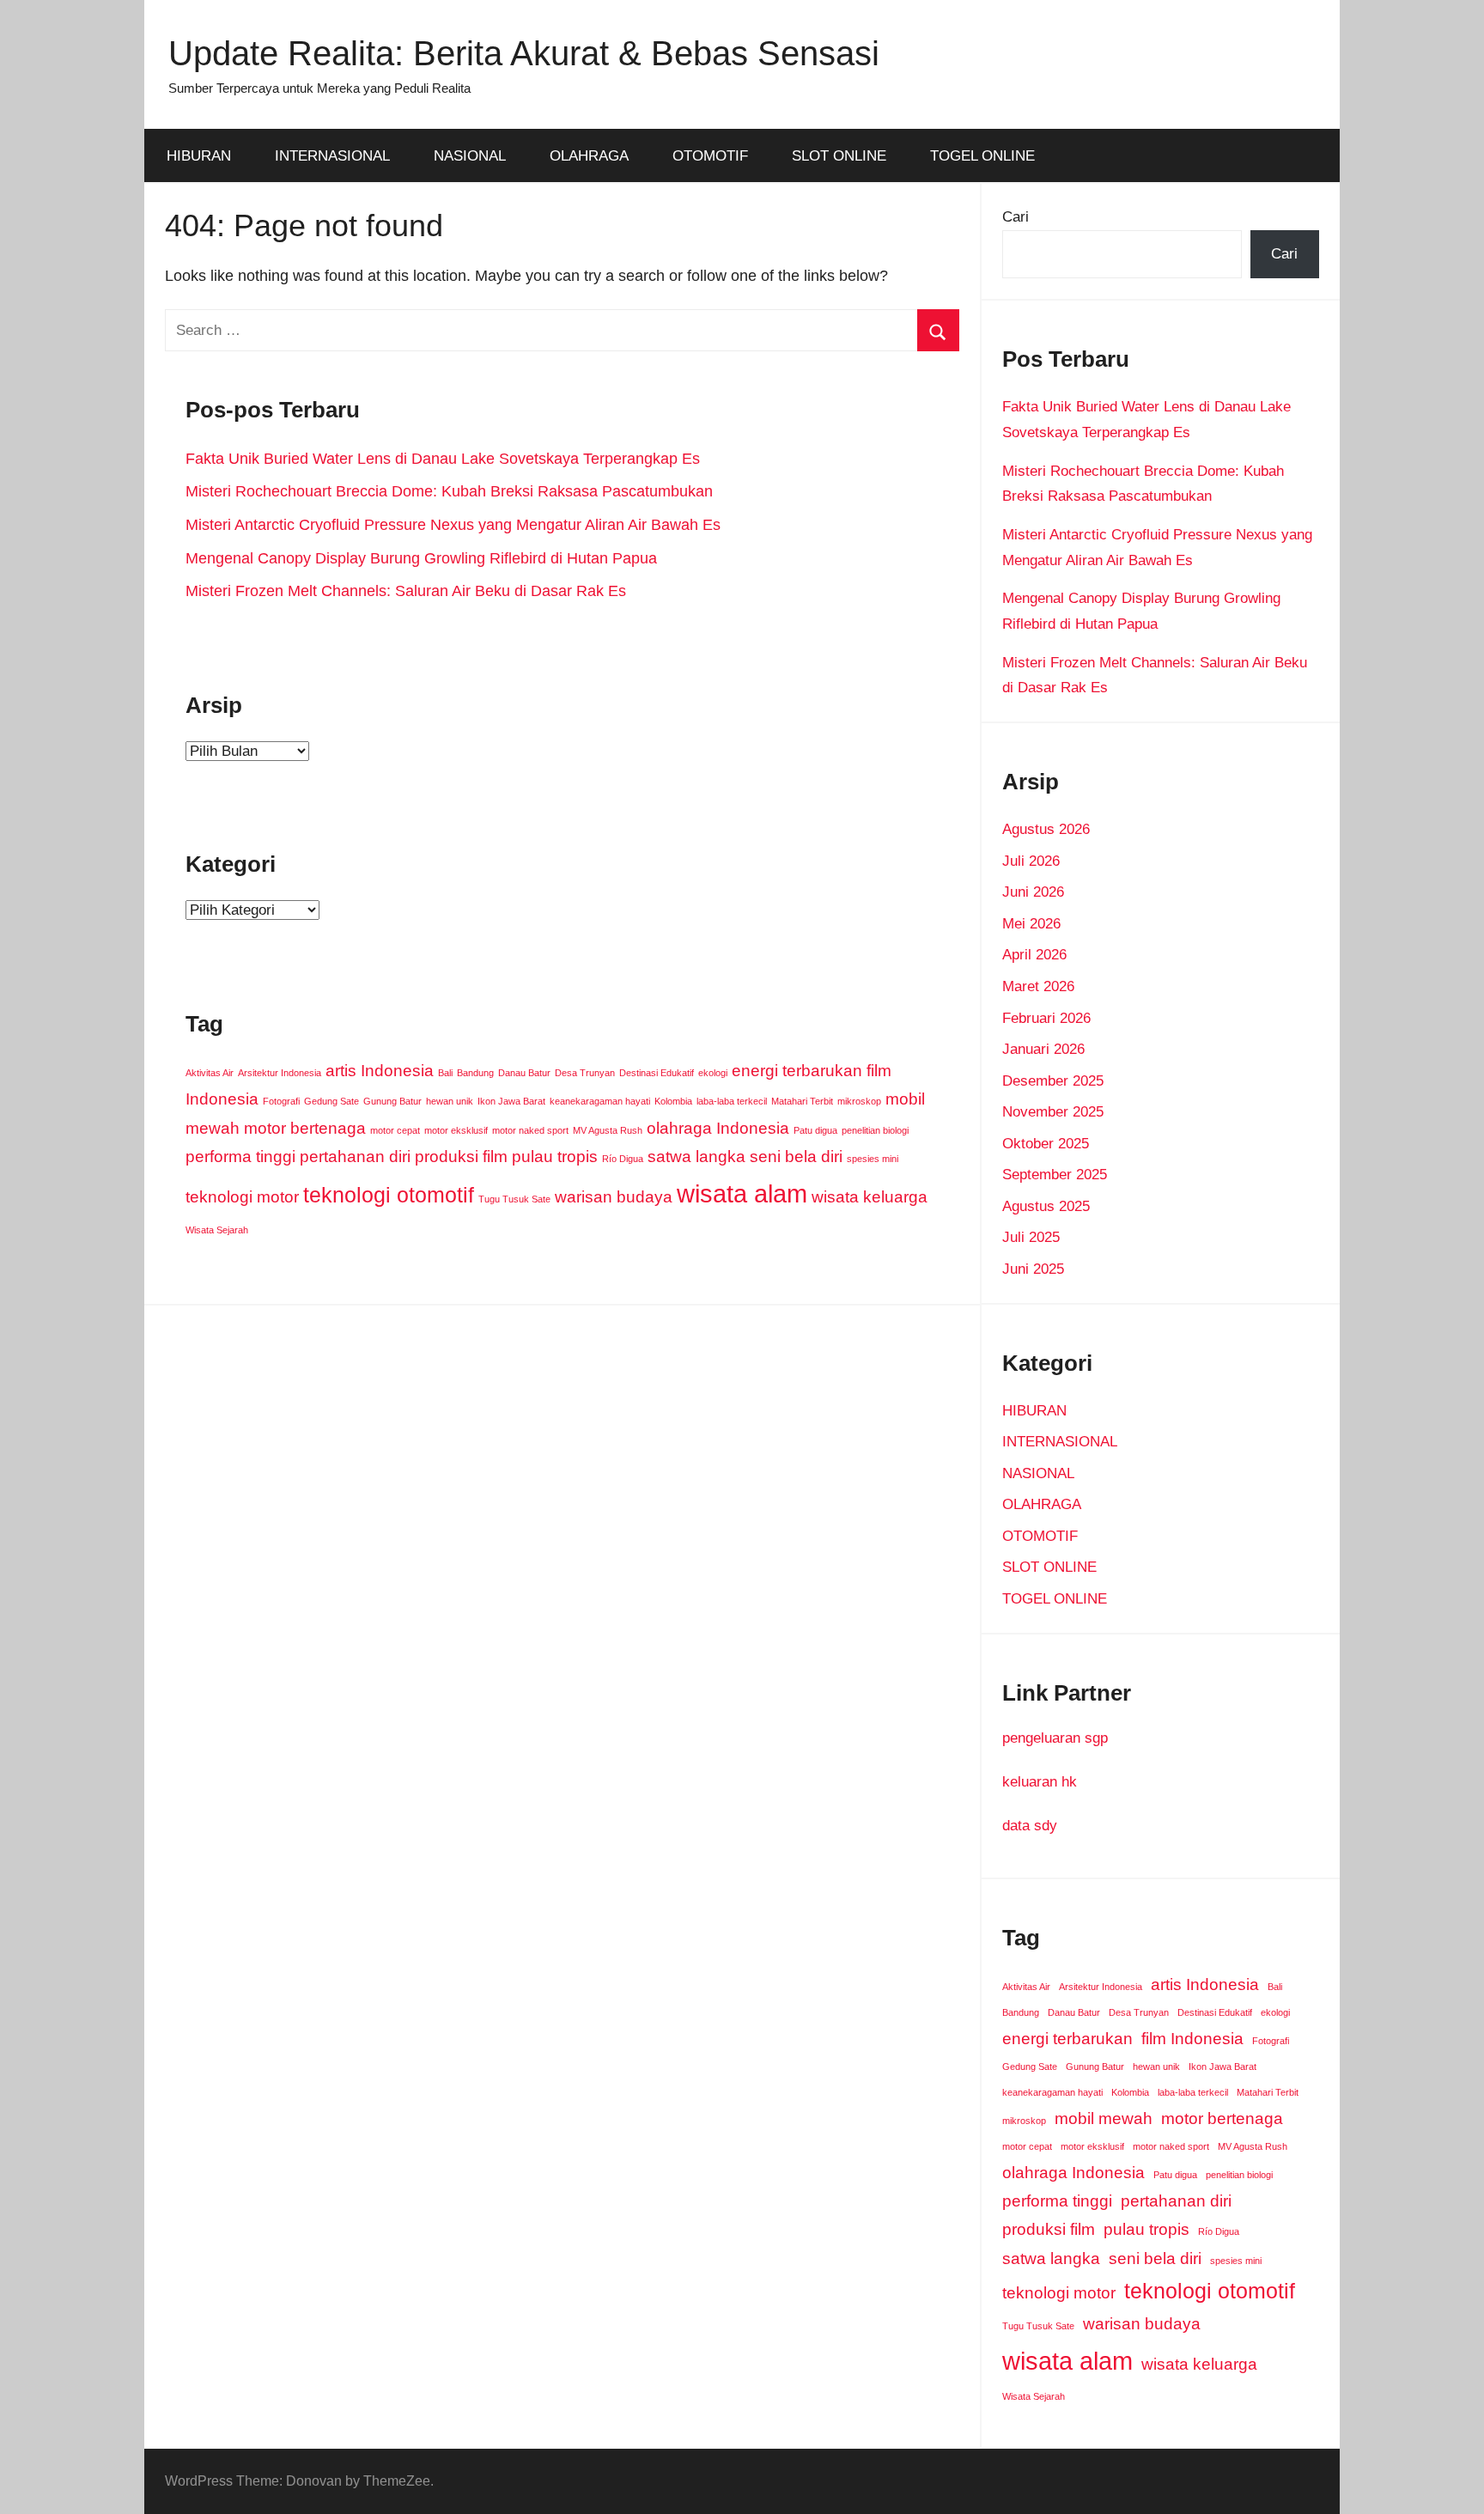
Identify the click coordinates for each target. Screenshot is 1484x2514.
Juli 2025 (1031, 1237)
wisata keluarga (870, 1197)
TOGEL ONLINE (982, 156)
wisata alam (742, 1193)
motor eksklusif (456, 1130)
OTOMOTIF (710, 156)
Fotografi (281, 1101)
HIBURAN (199, 156)
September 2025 (1055, 1175)
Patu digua (815, 1130)
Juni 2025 (1033, 1269)
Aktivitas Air (210, 1073)
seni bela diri (796, 1157)
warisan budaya (614, 1197)
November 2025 (1053, 1112)
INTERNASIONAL (332, 156)
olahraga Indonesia (718, 1128)
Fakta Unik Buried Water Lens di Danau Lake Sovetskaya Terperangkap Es (443, 459)
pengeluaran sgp (1055, 1738)
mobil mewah (1104, 2118)
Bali (445, 1073)
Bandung (475, 1073)
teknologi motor (242, 1197)
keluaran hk (1040, 1782)
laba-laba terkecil (732, 1101)
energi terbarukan (797, 1071)
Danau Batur (524, 1073)
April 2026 (1034, 955)
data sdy (1030, 1826)
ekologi (713, 1073)
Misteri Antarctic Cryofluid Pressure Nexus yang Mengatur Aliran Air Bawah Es (453, 525)
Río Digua (623, 1159)
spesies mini (873, 1159)
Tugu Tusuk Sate (514, 1199)
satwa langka (696, 1157)
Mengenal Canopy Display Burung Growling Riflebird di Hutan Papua (421, 558)
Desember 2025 (1053, 1081)
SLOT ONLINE (839, 156)
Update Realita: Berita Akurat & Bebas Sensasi (524, 53)
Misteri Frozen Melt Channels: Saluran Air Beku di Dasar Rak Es (406, 591)
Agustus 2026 (1046, 829)
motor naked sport (530, 1130)
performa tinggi (240, 1157)
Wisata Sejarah (217, 1230)
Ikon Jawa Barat (511, 1101)
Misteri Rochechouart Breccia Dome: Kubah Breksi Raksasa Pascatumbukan (449, 491)
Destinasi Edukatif (657, 1073)
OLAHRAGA (589, 156)
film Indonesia (1192, 2039)
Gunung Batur (392, 1101)
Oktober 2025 (1046, 1144)
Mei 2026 (1031, 924)
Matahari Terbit (802, 1101)
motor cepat (395, 1130)
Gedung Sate (331, 1101)
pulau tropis (555, 1157)
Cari (1016, 217)
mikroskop (859, 1101)
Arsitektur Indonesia (280, 1073)
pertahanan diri (355, 1157)
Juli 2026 (1031, 861)
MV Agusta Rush (608, 1130)
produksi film (461, 1157)
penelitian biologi (875, 1130)
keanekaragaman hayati (600, 1101)
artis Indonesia (380, 1071)
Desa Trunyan (585, 1073)
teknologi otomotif (389, 1195)
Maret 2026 (1038, 986)
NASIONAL (470, 156)
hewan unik (450, 1101)
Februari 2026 (1046, 1018)
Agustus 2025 (1046, 1206)
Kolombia (673, 1101)
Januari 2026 (1043, 1049)
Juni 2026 (1033, 892)
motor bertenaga (305, 1128)
